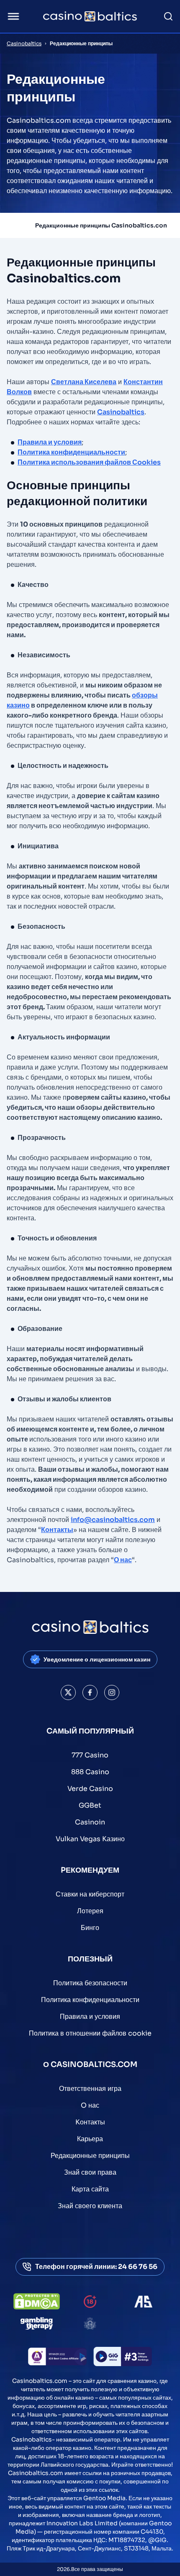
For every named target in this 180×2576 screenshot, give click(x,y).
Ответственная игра (90, 2089)
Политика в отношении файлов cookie (90, 2033)
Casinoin (90, 1822)
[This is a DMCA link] (37, 2301)
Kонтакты (90, 2122)
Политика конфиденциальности (71, 452)
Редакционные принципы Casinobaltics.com (102, 225)
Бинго (90, 1928)
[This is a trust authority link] (143, 2302)
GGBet (90, 1805)
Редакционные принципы (90, 2156)
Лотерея (90, 1911)
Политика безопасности (90, 1983)
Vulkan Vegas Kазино (90, 1839)
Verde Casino (90, 1789)
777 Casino (90, 1755)
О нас (123, 1560)
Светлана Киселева (84, 382)
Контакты (57, 1530)
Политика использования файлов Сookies (89, 462)
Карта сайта (90, 2189)
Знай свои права (90, 2172)
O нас (90, 2105)
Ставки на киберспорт (90, 1894)
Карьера (90, 2139)
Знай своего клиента (90, 2206)
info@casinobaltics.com (113, 1520)
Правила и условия (50, 442)
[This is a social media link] (68, 1692)
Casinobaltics (24, 43)
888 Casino (90, 1772)
